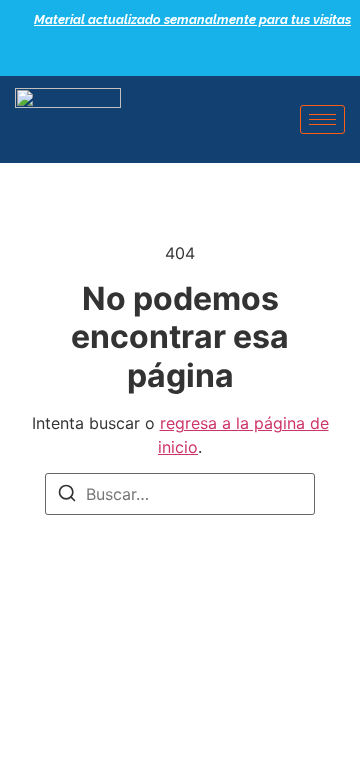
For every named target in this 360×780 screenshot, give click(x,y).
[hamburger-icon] (322, 119)
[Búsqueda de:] (180, 494)
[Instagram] (220, 55)
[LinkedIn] (185, 55)
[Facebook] (150, 55)
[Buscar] (67, 496)
